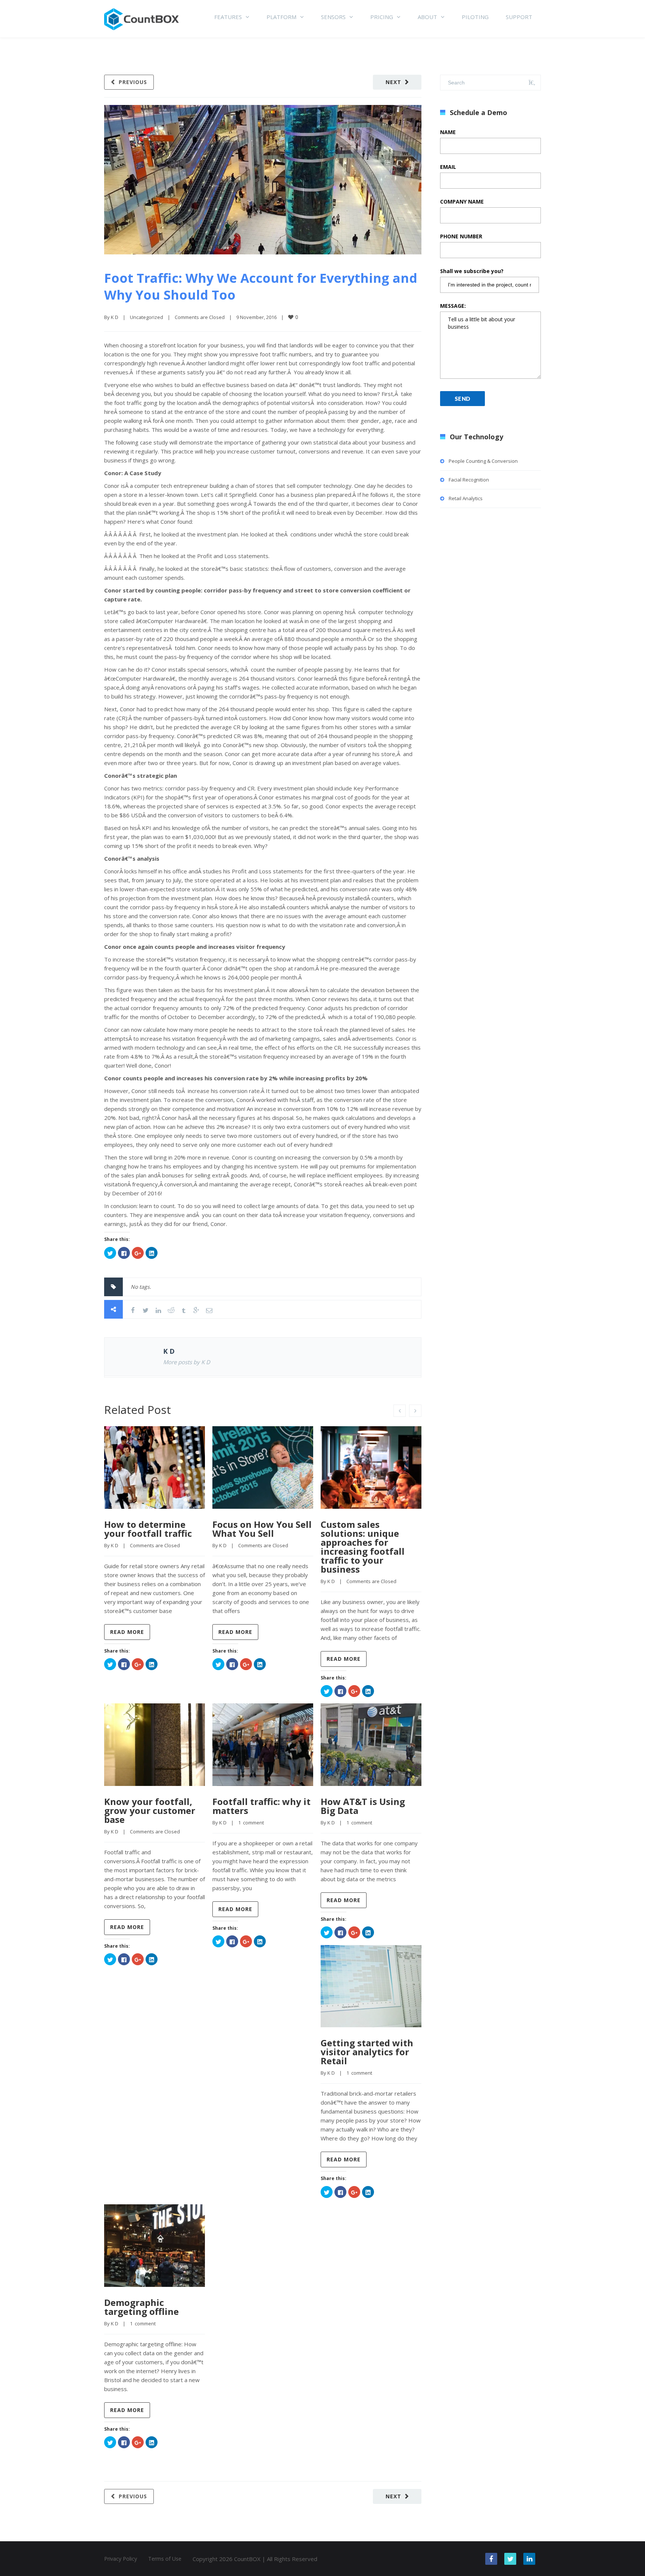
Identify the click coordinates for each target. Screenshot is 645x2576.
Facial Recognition (469, 480)
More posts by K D (187, 1362)
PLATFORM (281, 17)
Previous (133, 82)
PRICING (382, 17)
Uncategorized (147, 317)
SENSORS (333, 17)
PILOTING (475, 17)
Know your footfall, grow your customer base (150, 1810)
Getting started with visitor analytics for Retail (367, 2052)
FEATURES (228, 17)
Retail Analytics (466, 498)
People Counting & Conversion (483, 461)
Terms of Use (165, 2559)
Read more (127, 1632)
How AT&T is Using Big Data (363, 1806)
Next (393, 82)
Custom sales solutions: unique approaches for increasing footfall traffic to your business (363, 1547)
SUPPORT (519, 17)
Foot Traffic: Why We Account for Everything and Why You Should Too (261, 286)
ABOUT (427, 17)
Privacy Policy (121, 2559)
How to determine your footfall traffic (148, 1529)
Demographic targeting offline (141, 2307)
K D (115, 317)
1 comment (251, 1823)
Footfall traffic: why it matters (261, 1806)
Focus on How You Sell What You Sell (262, 1529)
